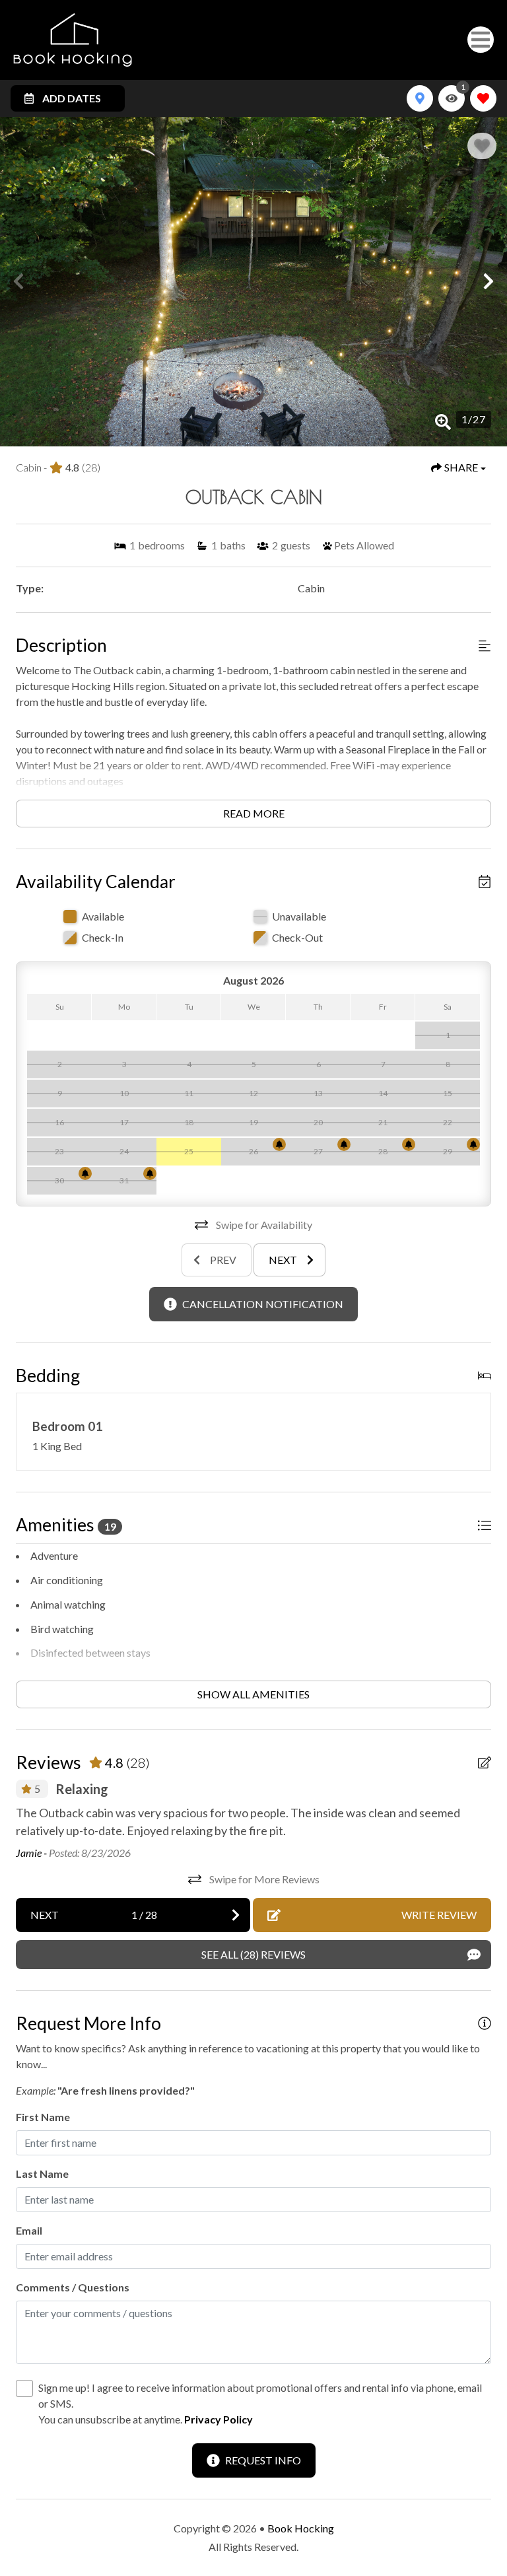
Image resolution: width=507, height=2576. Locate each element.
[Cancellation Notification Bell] (279, 1144)
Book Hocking (301, 2528)
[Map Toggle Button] (420, 98)
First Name (43, 2117)
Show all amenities (253, 1694)
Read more (254, 813)
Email (29, 2230)
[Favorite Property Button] (482, 146)
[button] (18, 281)
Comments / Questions (73, 2287)
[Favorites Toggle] (483, 98)
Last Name (42, 2174)
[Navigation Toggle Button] (481, 40)
